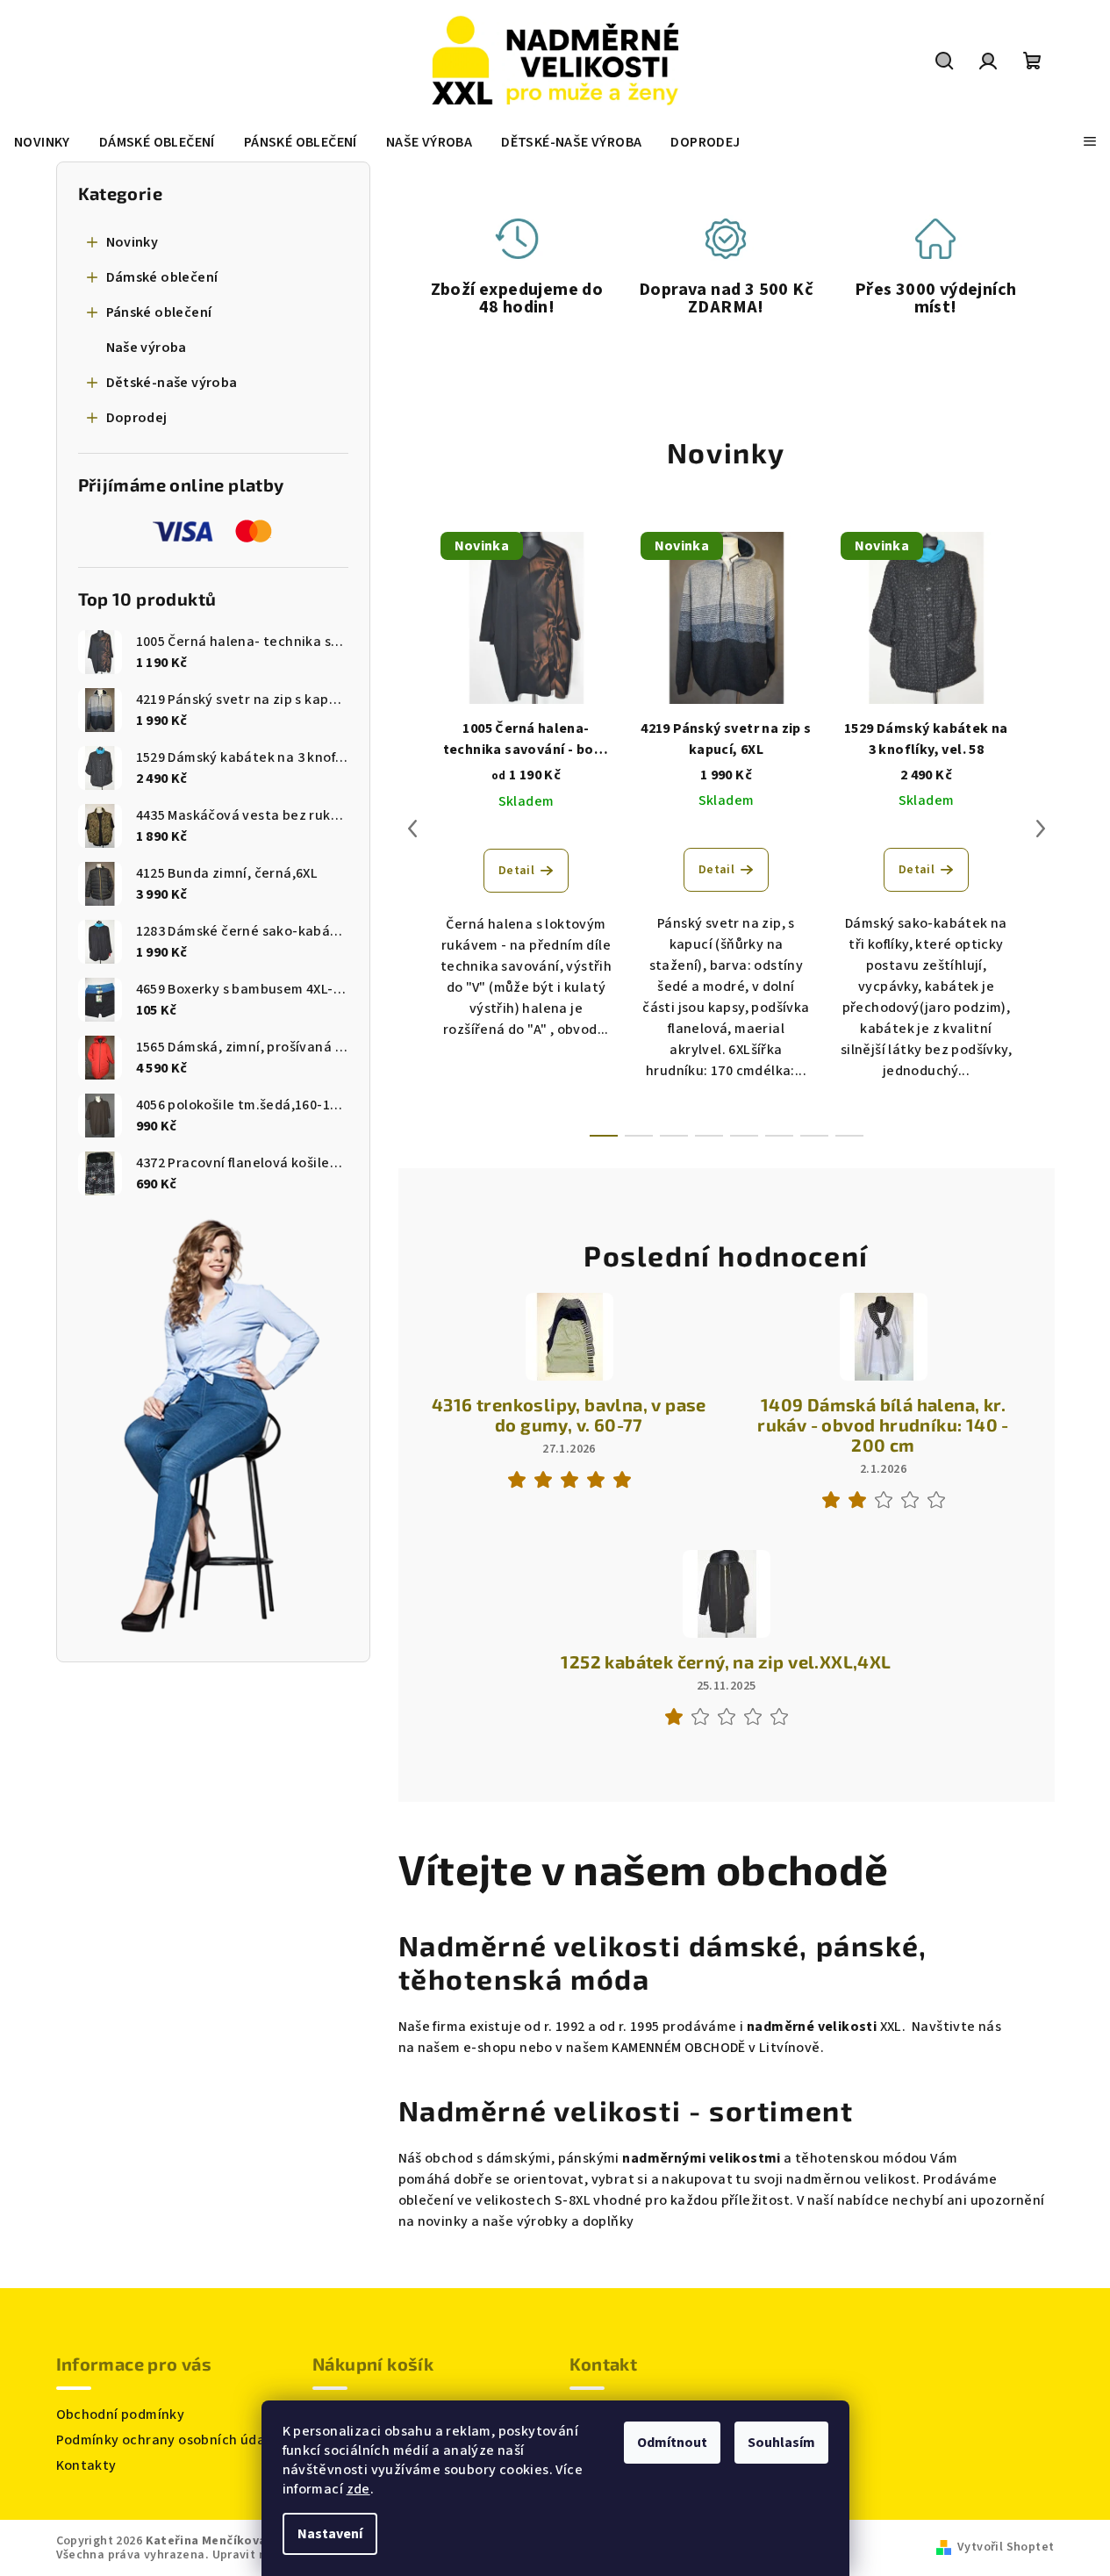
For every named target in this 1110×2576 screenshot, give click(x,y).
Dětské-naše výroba (172, 383)
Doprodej (137, 418)
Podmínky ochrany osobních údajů (167, 2440)
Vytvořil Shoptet (1006, 2547)
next (1041, 829)
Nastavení (330, 2534)
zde (358, 2489)
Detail (516, 871)
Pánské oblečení (159, 312)
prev (412, 829)
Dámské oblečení (162, 277)
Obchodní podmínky (121, 2415)
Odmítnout (672, 2443)
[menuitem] (42, 142)
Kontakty (86, 2465)
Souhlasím (781, 2443)
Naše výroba (147, 348)
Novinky (132, 242)
